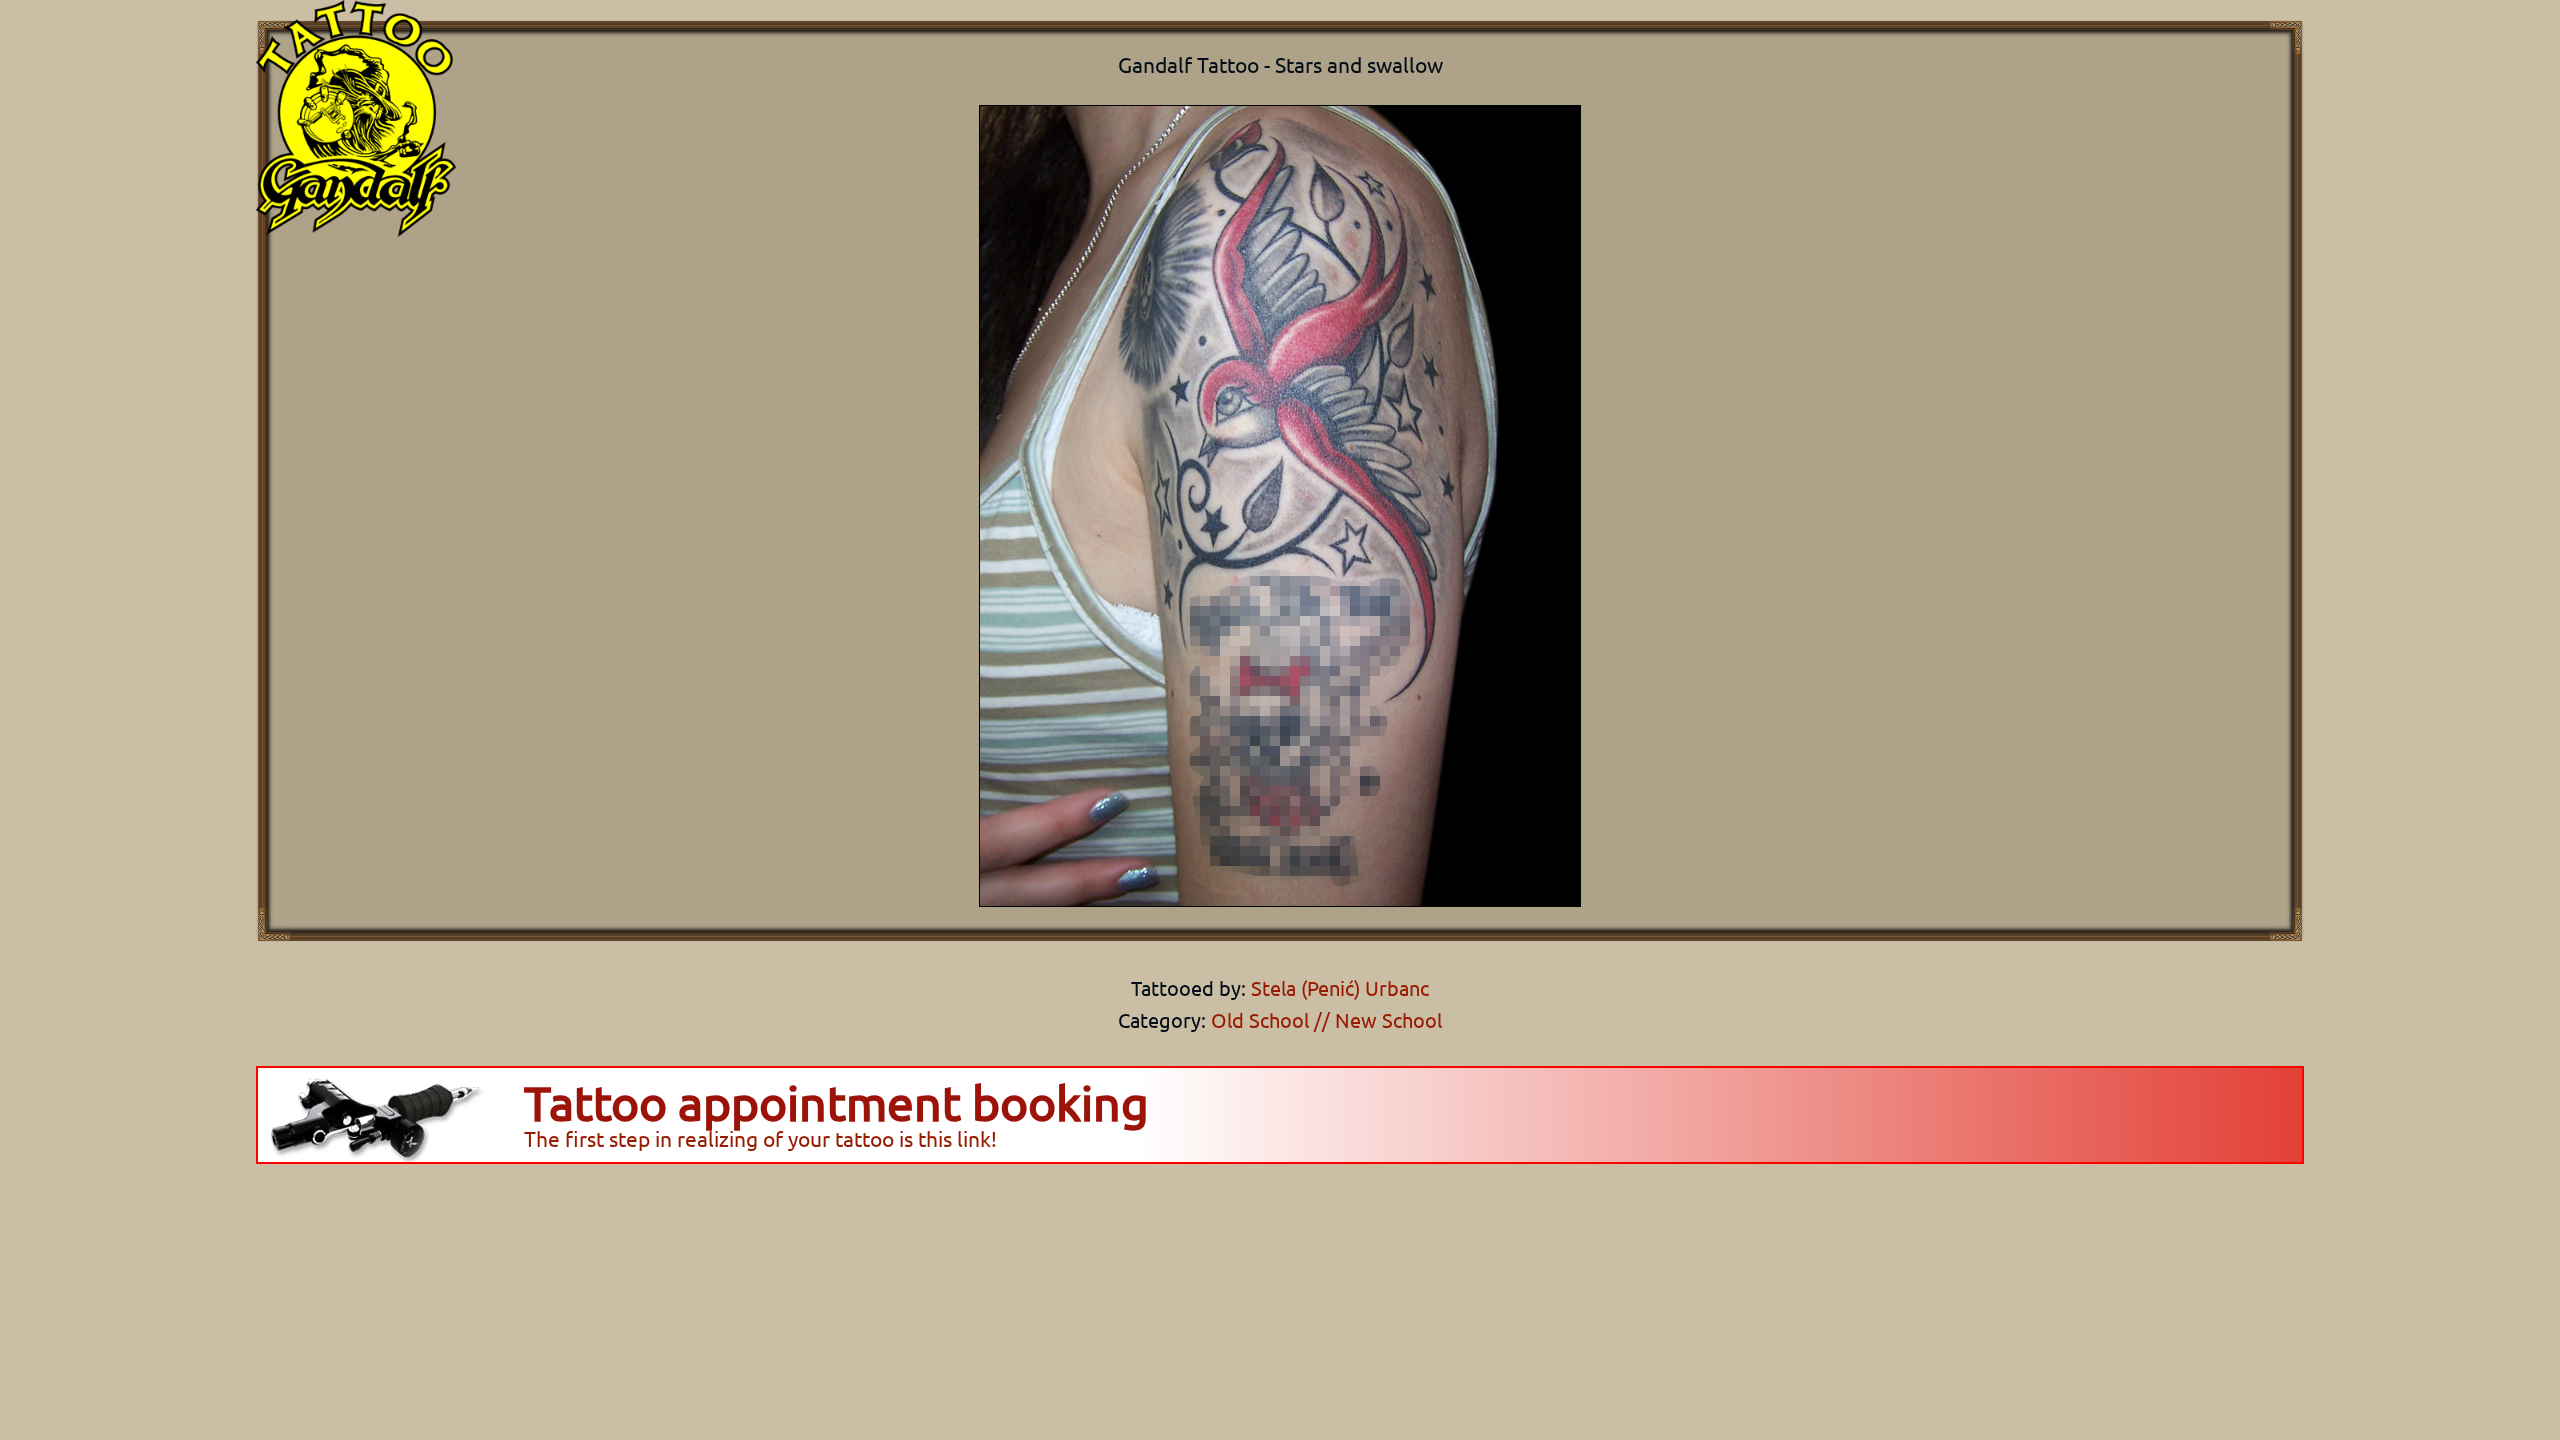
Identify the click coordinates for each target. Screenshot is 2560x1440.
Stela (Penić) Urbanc (1337, 987)
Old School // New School (1326, 1019)
